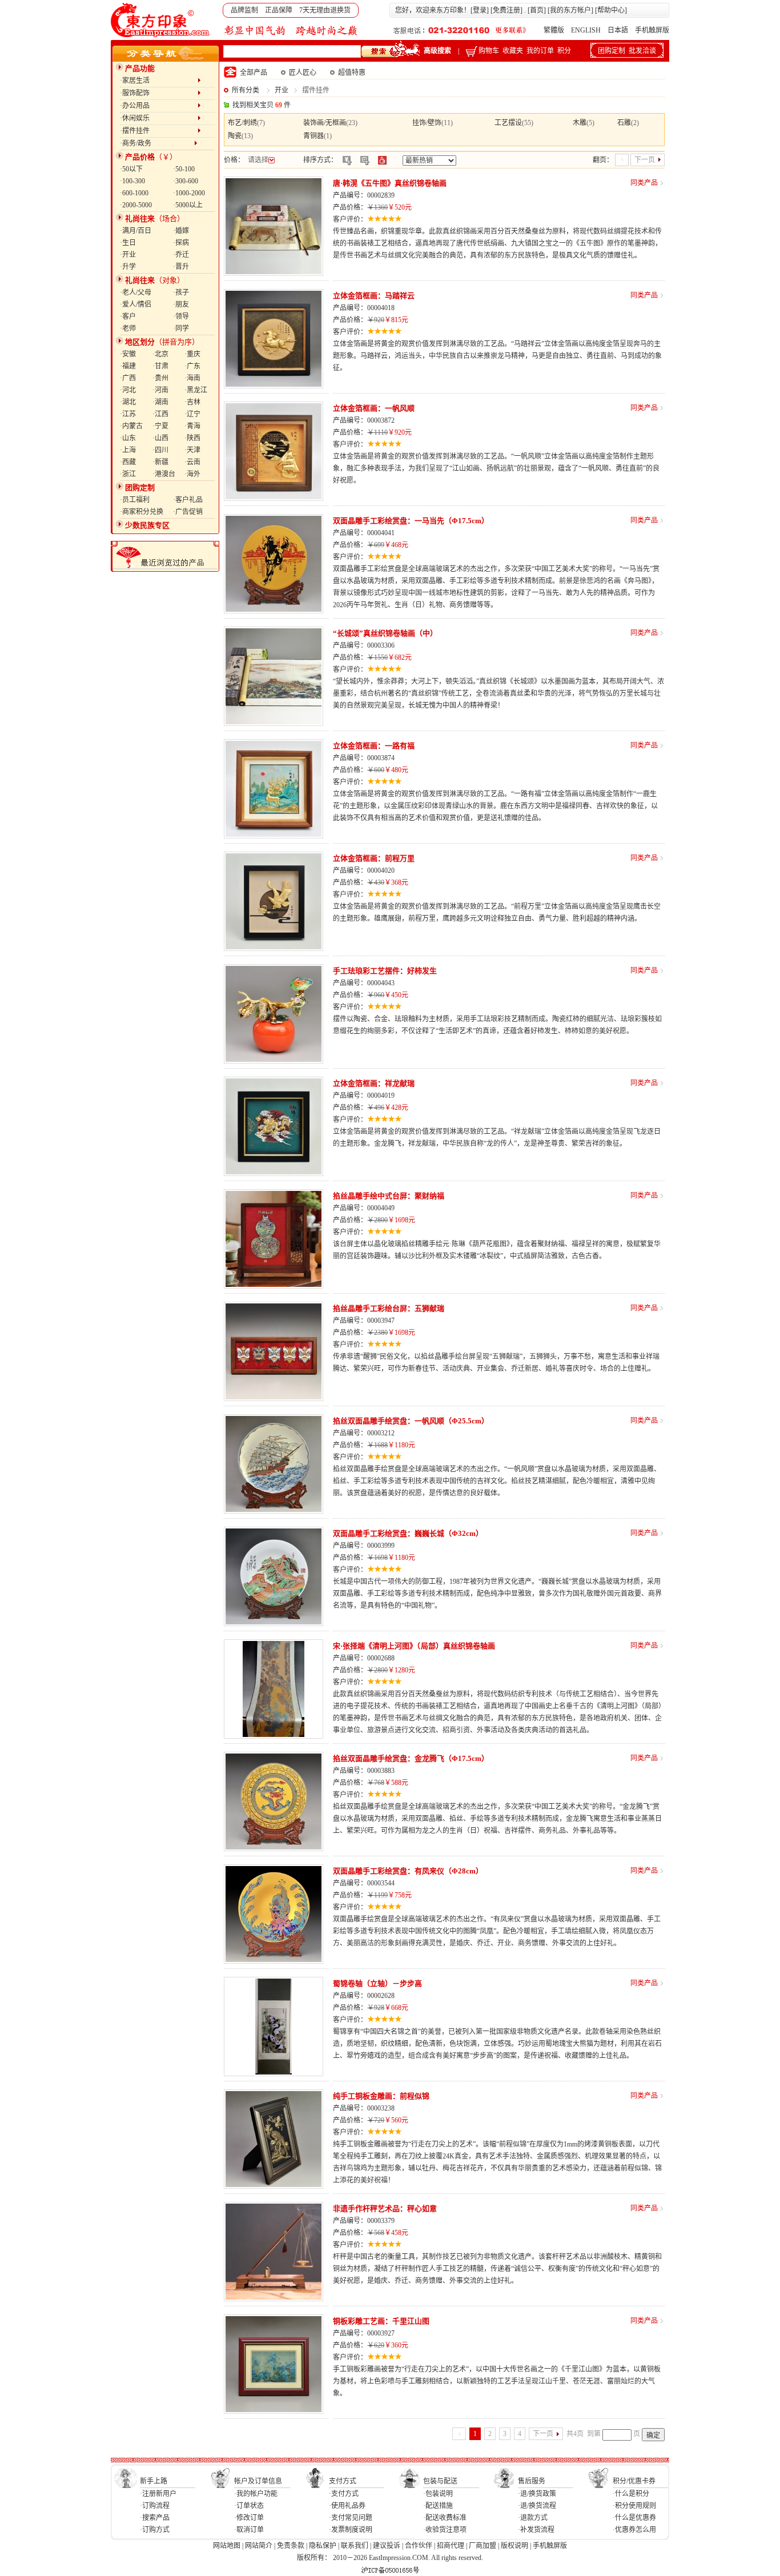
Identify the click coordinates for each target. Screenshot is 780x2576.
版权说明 (514, 2546)
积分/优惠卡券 (634, 2481)
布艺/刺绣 (242, 123)
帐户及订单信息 (258, 2481)
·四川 (160, 450)
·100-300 (132, 181)
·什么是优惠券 (634, 2518)
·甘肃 (160, 366)
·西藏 (128, 462)
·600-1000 (134, 193)
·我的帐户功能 (256, 2494)
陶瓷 (235, 136)
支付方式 (343, 2481)
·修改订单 (249, 2518)
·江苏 (128, 414)
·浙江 (128, 474)
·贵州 (160, 378)
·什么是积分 (631, 2494)
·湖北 (128, 402)
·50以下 (131, 169)
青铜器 (313, 136)
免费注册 (506, 10)
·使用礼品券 (347, 2506)
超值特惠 (352, 73)
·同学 (181, 328)
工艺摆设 (508, 123)
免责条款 (291, 2546)
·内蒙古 (131, 426)
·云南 (192, 462)
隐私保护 (323, 2546)
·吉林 (192, 402)
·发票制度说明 (351, 2530)
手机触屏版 (652, 30)
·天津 (192, 450)
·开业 (128, 255)
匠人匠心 (303, 73)
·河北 (128, 390)
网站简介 (259, 2546)
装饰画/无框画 (325, 123)
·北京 (160, 354)
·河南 (160, 390)
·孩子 (181, 292)
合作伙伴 (419, 2546)
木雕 (580, 123)
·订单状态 (249, 2506)
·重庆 (192, 354)
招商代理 (451, 2546)
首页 (537, 10)
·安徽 (128, 354)
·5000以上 (188, 205)
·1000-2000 (189, 193)
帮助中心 (611, 10)
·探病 (181, 243)
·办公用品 (159, 106)
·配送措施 (438, 2506)
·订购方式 (155, 2530)
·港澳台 (164, 474)
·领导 (181, 316)
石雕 (624, 123)
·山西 (160, 438)
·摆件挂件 (159, 131)
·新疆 (160, 462)
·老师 (128, 328)
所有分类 (246, 90)
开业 (282, 90)
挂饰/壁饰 (427, 123)
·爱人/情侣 (136, 304)
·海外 (192, 474)
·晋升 (181, 267)
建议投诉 (387, 2546)
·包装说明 (438, 2494)
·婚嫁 (181, 231)
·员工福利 (135, 500)
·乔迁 (181, 255)
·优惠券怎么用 (634, 2530)
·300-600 (186, 181)
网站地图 (227, 2546)
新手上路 (154, 2481)
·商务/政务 (157, 143)
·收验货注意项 (445, 2530)
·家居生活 (159, 81)
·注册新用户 (158, 2494)
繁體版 (554, 30)
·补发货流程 (536, 2530)
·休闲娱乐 (159, 118)
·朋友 (181, 304)
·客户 (128, 316)
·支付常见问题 (351, 2518)
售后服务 (532, 2481)
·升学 (128, 267)
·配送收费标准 (445, 2518)
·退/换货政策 (537, 2494)
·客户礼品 (188, 500)
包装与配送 (440, 2481)
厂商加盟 (483, 2546)
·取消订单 (249, 2530)
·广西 (128, 378)
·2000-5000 (136, 205)
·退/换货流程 (537, 2506)
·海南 (192, 378)
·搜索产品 (155, 2518)
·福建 (128, 366)
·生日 (128, 243)
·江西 (160, 414)
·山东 (128, 438)
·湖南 (160, 402)
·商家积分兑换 (142, 512)
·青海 (192, 426)
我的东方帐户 (570, 10)
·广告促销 (188, 512)
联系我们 (355, 2546)
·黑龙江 (196, 390)
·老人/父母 (136, 292)
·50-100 (184, 169)
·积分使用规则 (634, 2506)
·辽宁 (192, 414)
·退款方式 (533, 2518)
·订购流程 (155, 2506)
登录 (480, 10)
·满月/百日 (136, 231)
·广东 (192, 366)
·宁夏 (160, 426)
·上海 (128, 450)
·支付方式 (344, 2494)
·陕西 (192, 438)
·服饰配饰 (159, 93)
